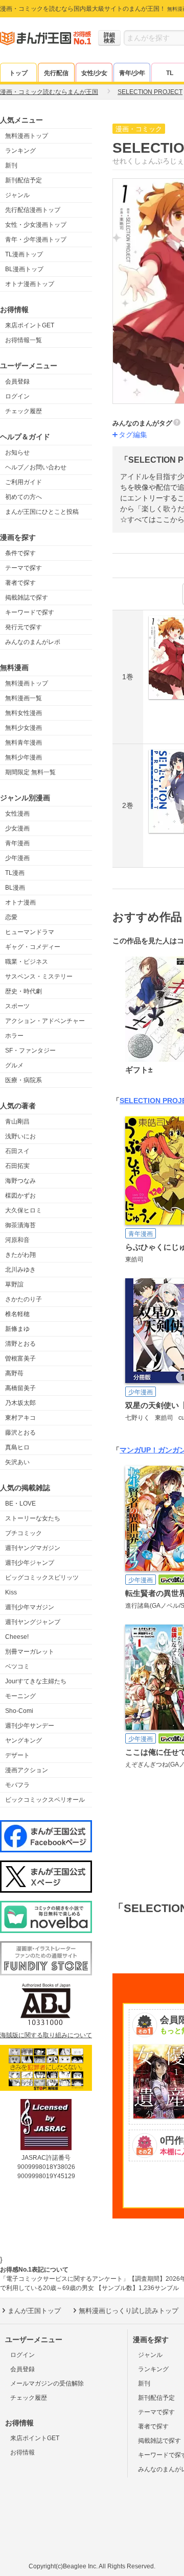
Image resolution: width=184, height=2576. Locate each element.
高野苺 (14, 1373)
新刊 (11, 165)
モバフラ (17, 1785)
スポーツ (17, 1006)
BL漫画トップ (24, 269)
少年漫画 (17, 858)
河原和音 (17, 1240)
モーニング (20, 1696)
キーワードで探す (30, 612)
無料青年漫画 (24, 743)
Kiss (11, 1592)
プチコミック (24, 1533)
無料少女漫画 (24, 728)
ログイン (17, 396)
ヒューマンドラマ (30, 932)
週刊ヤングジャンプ (33, 1622)
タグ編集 (133, 435)
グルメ (14, 1065)
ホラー (14, 1036)
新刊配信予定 (24, 180)
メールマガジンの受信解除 (47, 2383)
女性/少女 (94, 73)
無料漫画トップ (27, 136)
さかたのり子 (24, 1299)
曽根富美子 (20, 1358)
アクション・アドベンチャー (45, 1021)
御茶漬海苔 (20, 1225)
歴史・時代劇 (24, 991)
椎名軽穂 (17, 1314)
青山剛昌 (17, 1122)
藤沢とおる (20, 1433)
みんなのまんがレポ (33, 642)
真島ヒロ (17, 1447)
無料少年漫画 (24, 757)
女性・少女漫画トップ (36, 225)
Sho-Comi (19, 1711)
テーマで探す (24, 568)
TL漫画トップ (24, 254)
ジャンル (17, 195)
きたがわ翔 (20, 1255)
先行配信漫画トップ (33, 210)
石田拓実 (17, 1166)
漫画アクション (27, 1770)
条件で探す (20, 553)
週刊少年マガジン (30, 1607)
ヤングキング (24, 1740)
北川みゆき (20, 1270)
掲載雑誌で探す (27, 598)
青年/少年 (132, 73)
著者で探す (20, 583)
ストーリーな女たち (33, 1518)
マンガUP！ (139, 1450)
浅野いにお (20, 1136)
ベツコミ (17, 1666)
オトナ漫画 (20, 902)
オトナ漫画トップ (30, 284)
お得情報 (22, 2452)
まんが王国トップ (34, 2311)
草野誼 (14, 1284)
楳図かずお (20, 1196)
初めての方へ (24, 497)
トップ (18, 73)
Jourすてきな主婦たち (36, 1681)
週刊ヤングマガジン (33, 1548)
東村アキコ (20, 1418)
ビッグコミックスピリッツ (42, 1578)
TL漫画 (15, 873)
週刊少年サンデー (30, 1726)
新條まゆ (17, 1329)
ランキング (20, 151)
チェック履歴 (24, 411)
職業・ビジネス (27, 962)
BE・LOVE (20, 1504)
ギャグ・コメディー (33, 947)
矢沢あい (17, 1462)
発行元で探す (24, 627)
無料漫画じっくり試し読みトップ (129, 2311)
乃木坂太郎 (20, 1403)
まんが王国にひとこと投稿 (42, 512)
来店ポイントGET (30, 325)
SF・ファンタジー (30, 1051)
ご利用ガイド (24, 482)
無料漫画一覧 (24, 698)
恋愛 (11, 917)
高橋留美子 (20, 1388)
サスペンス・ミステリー (39, 976)
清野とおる (20, 1344)
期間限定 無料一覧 (30, 772)
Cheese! (17, 1637)
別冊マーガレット (30, 1652)
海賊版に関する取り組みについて (46, 2035)
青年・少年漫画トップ (36, 240)
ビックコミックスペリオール (45, 1800)
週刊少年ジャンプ (30, 1563)
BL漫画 (15, 888)
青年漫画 (17, 843)
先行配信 (56, 73)
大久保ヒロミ (24, 1210)
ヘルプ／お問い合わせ (36, 467)
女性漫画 (17, 814)
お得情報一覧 (24, 340)
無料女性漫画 (24, 713)
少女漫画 (17, 828)
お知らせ (17, 452)
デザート (17, 1755)
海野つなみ (20, 1181)
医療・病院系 (24, 1080)
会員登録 (17, 381)
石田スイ (17, 1151)
